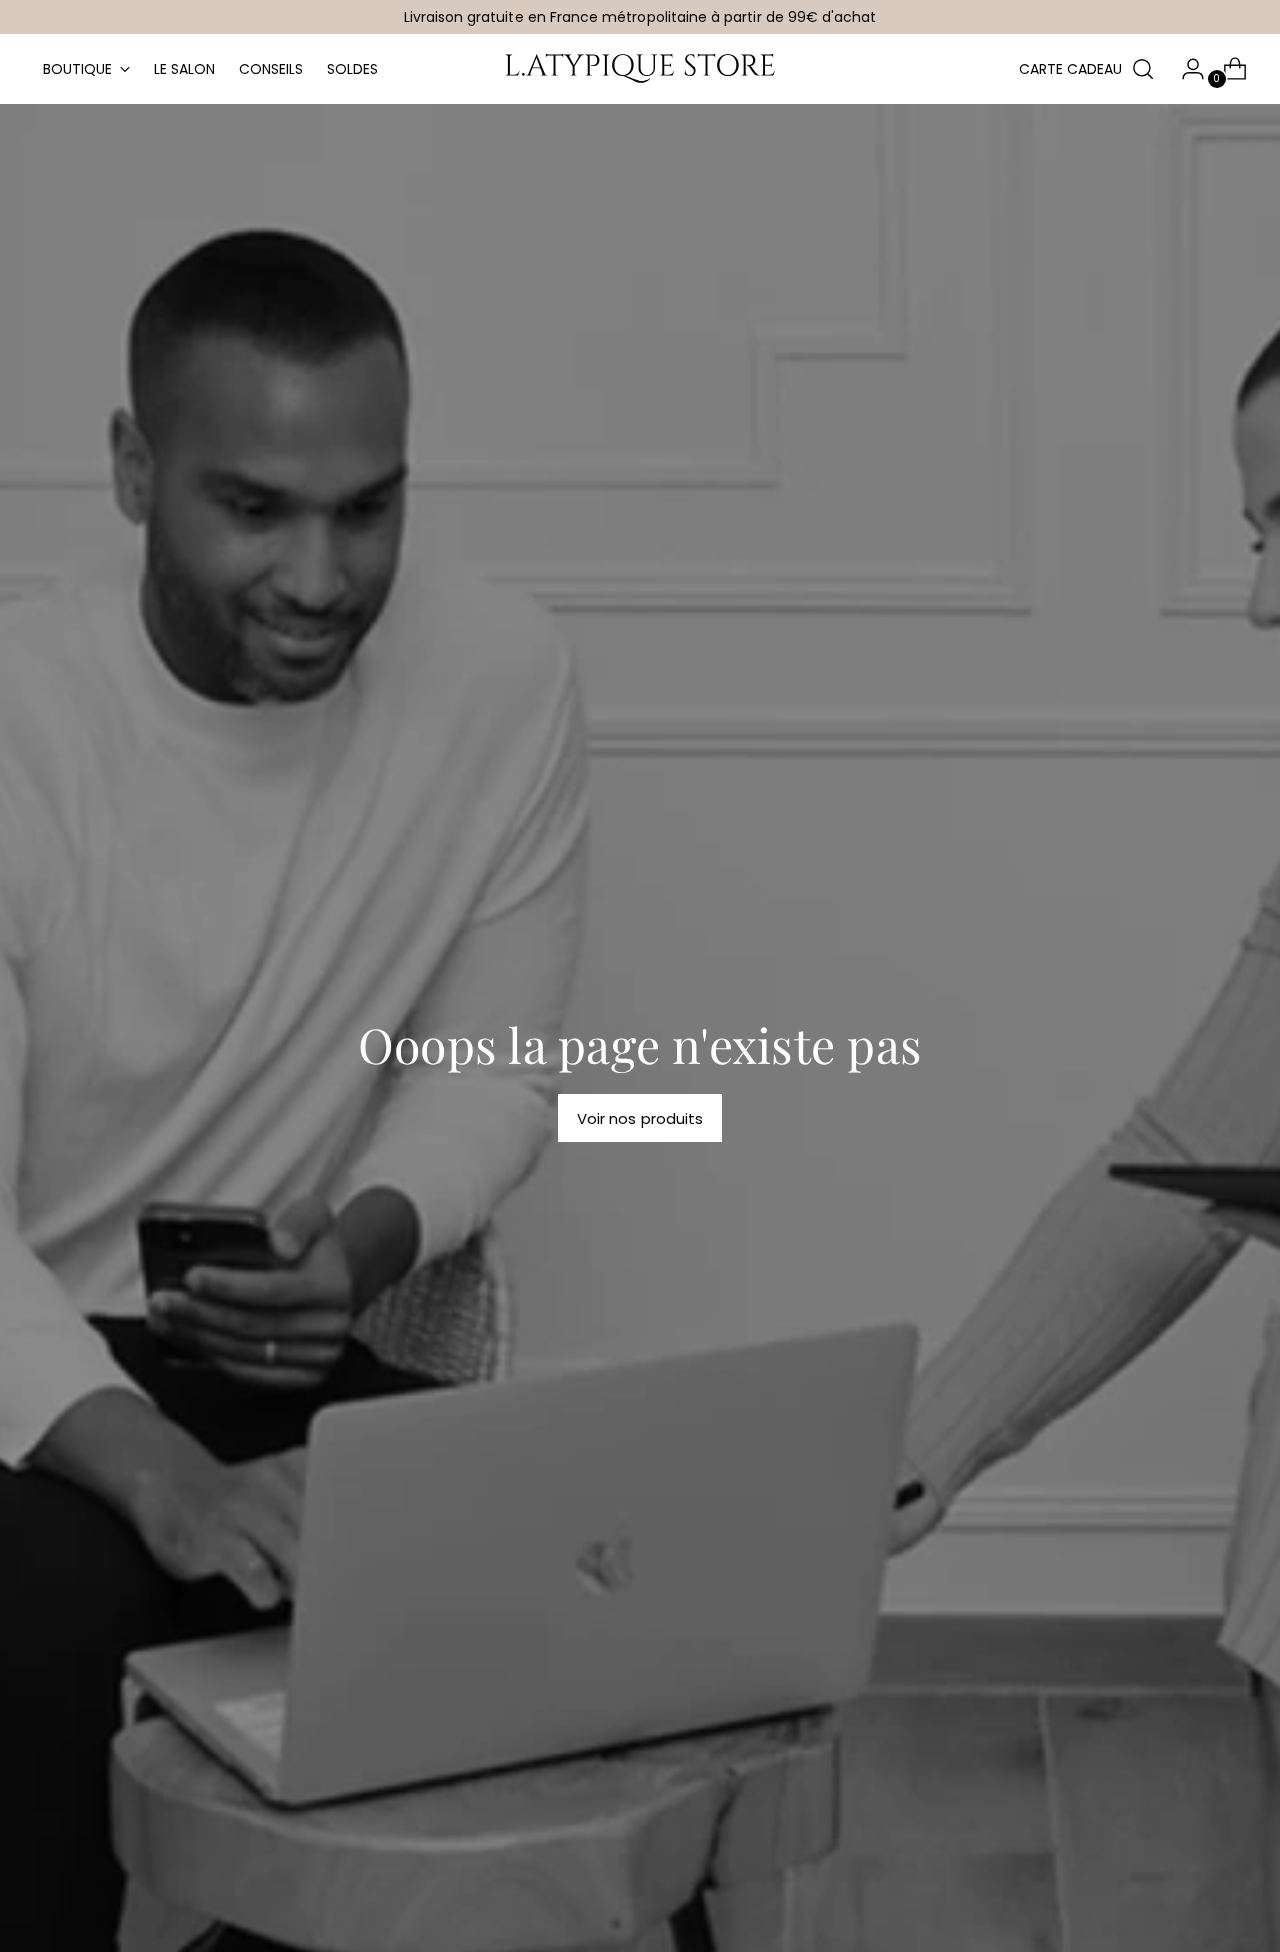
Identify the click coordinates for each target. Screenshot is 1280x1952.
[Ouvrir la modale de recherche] (1143, 69)
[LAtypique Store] (640, 69)
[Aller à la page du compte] (1185, 69)
